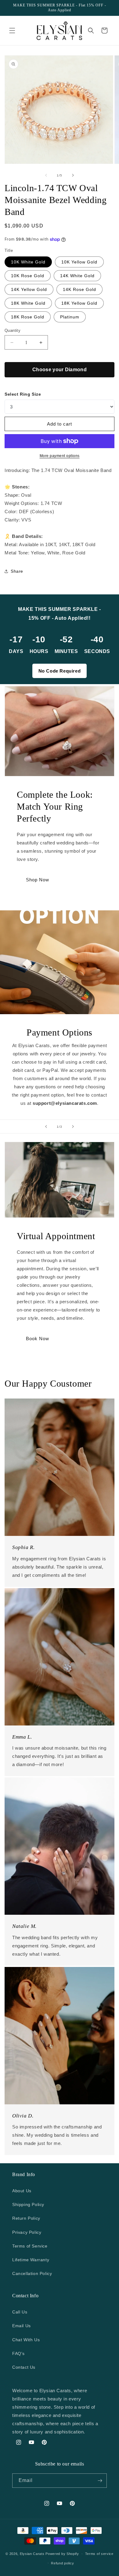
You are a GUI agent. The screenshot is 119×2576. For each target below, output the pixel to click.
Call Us (20, 2312)
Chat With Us (26, 2340)
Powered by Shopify (62, 2554)
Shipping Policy (28, 2204)
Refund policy (62, 2563)
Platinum (70, 317)
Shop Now (38, 880)
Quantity (13, 330)
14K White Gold (77, 276)
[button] (12, 31)
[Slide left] (46, 175)
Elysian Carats (32, 2554)
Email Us (22, 2326)
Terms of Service (30, 2246)
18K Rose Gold (28, 317)
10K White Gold (28, 262)
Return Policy (26, 2218)
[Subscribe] (100, 2481)
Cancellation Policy (32, 2273)
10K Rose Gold (28, 276)
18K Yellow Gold (79, 303)
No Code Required (60, 671)
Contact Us (24, 2367)
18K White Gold (28, 303)
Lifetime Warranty (31, 2260)
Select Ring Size (23, 394)
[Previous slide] (46, 1127)
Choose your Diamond (60, 370)
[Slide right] (73, 175)
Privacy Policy (27, 2232)
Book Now (38, 1339)
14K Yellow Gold (29, 289)
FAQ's (18, 2353)
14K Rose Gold (79, 289)
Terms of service (99, 2554)
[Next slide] (73, 1127)
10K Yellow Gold (79, 262)
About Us (22, 2191)
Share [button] (17, 571)
